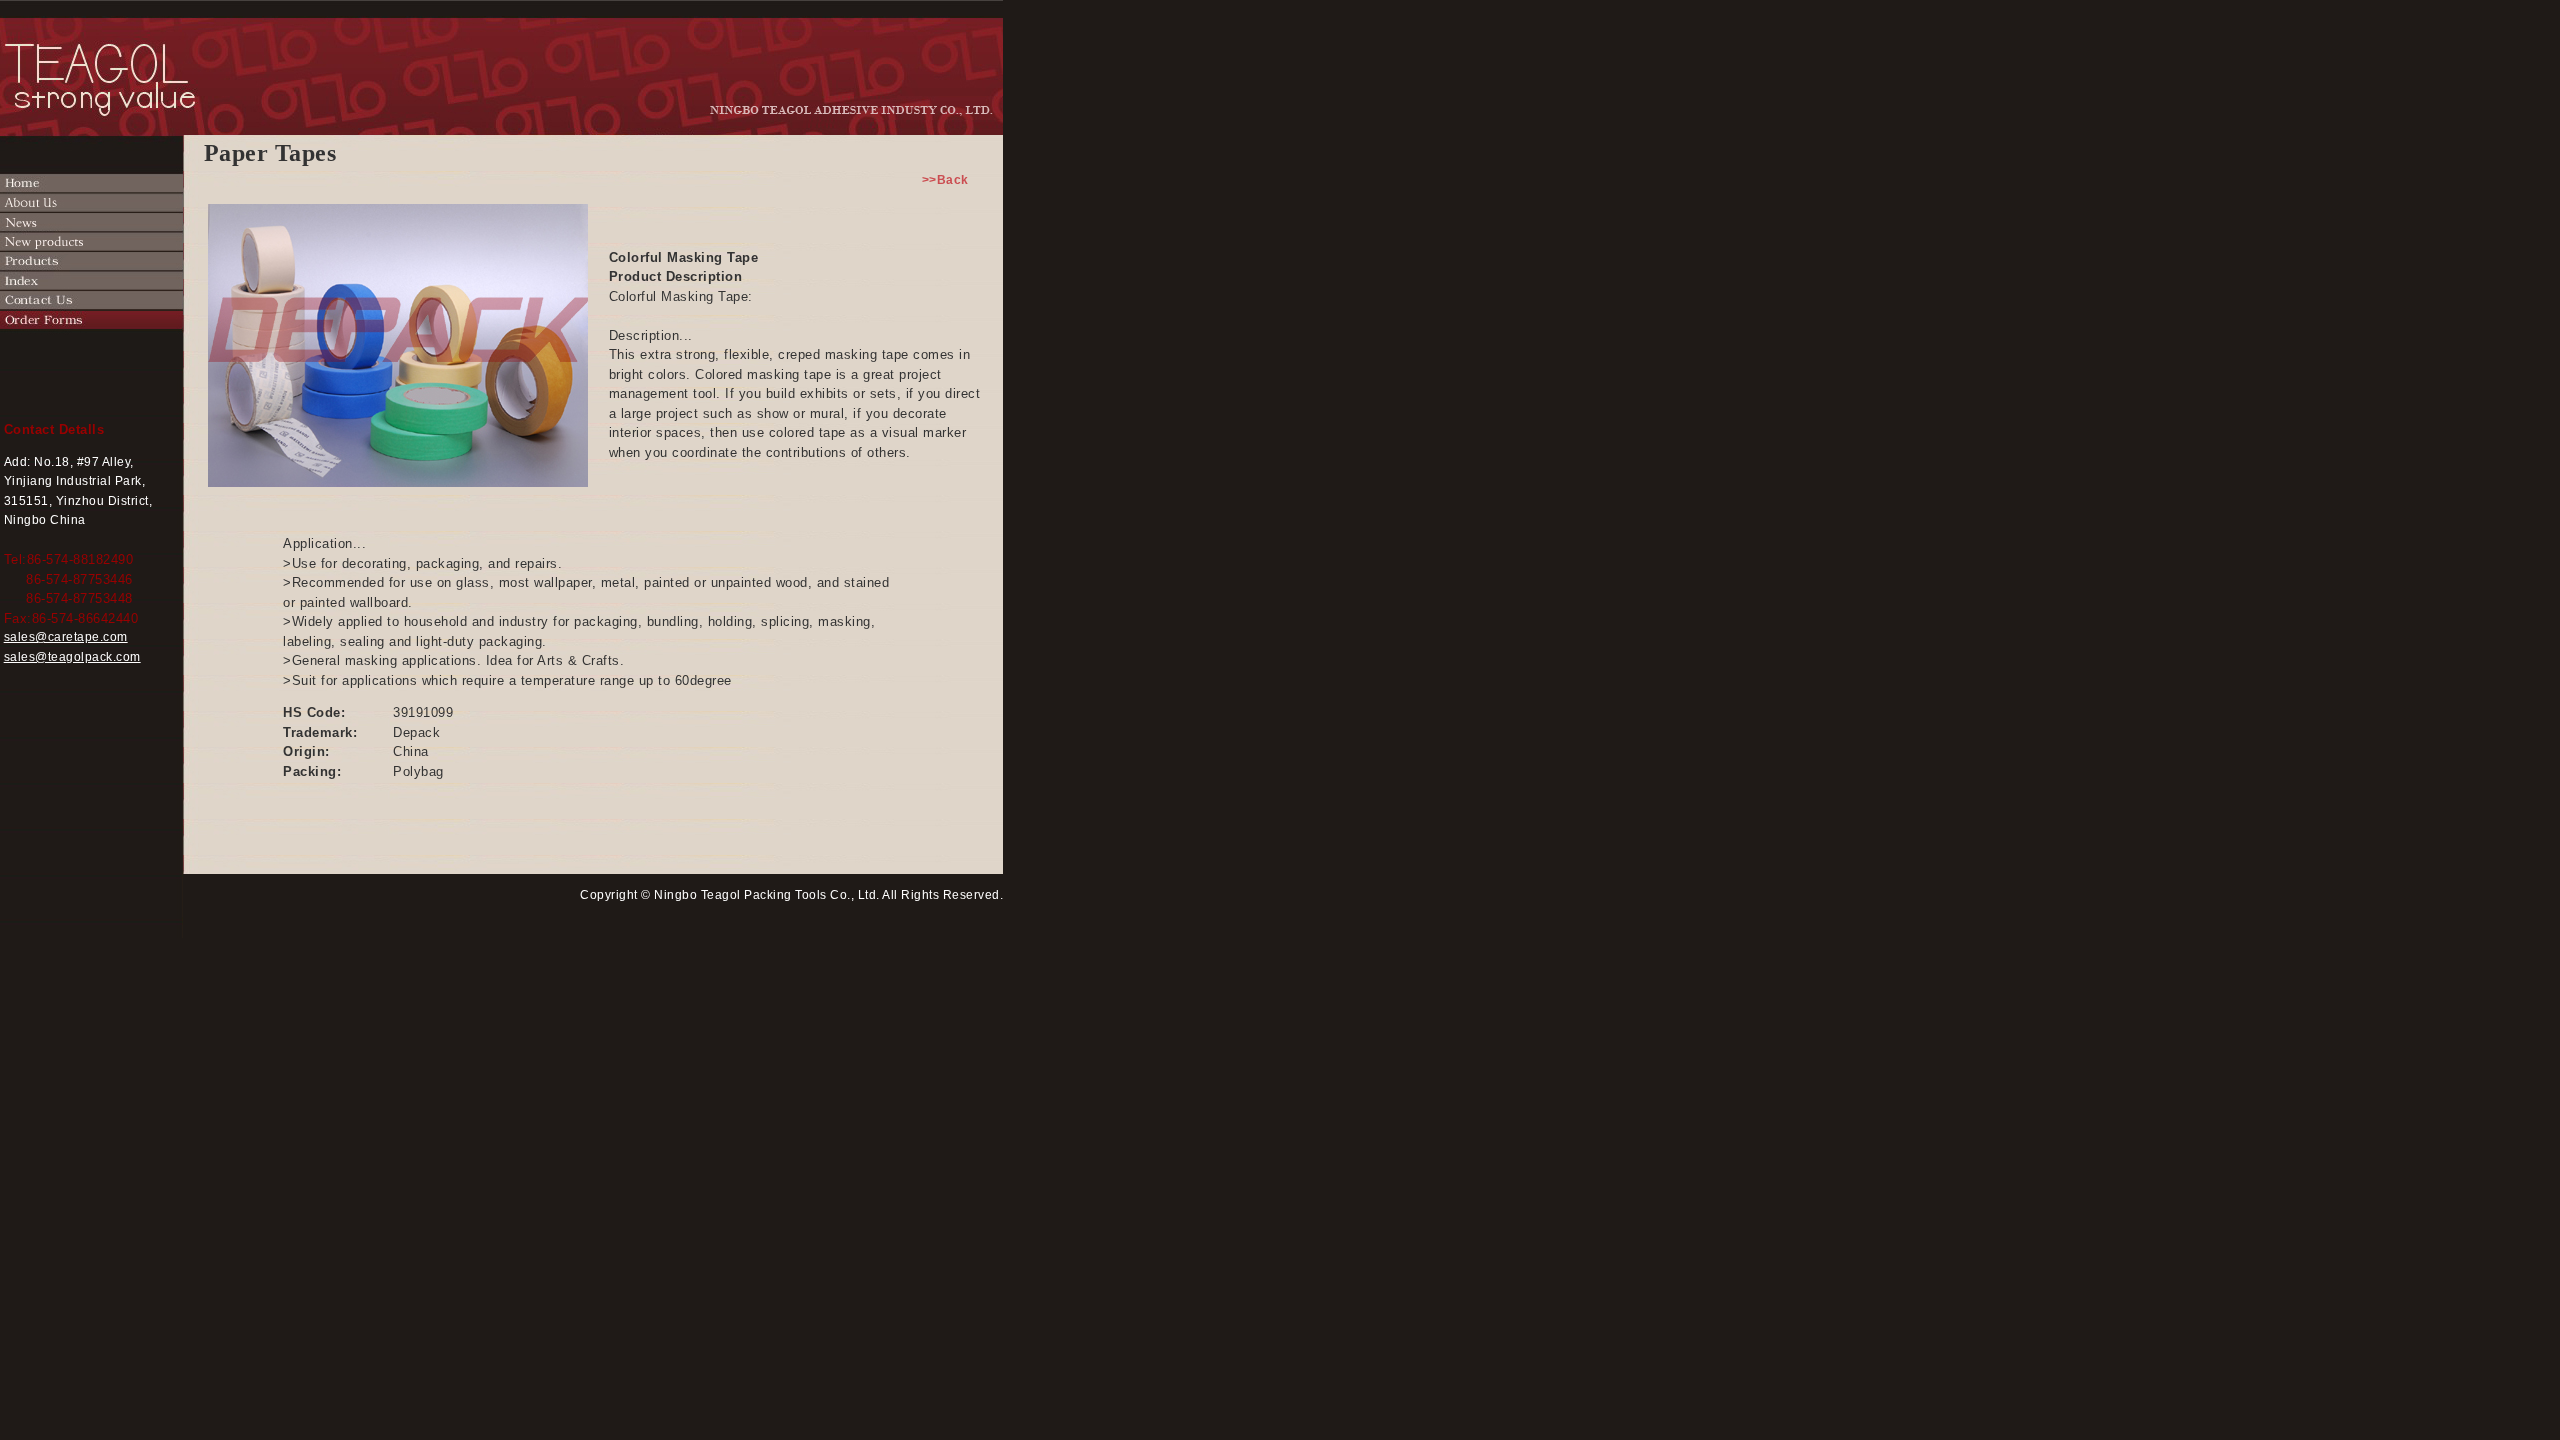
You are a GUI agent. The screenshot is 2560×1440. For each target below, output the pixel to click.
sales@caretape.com (66, 637)
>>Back (952, 180)
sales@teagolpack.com (72, 657)
